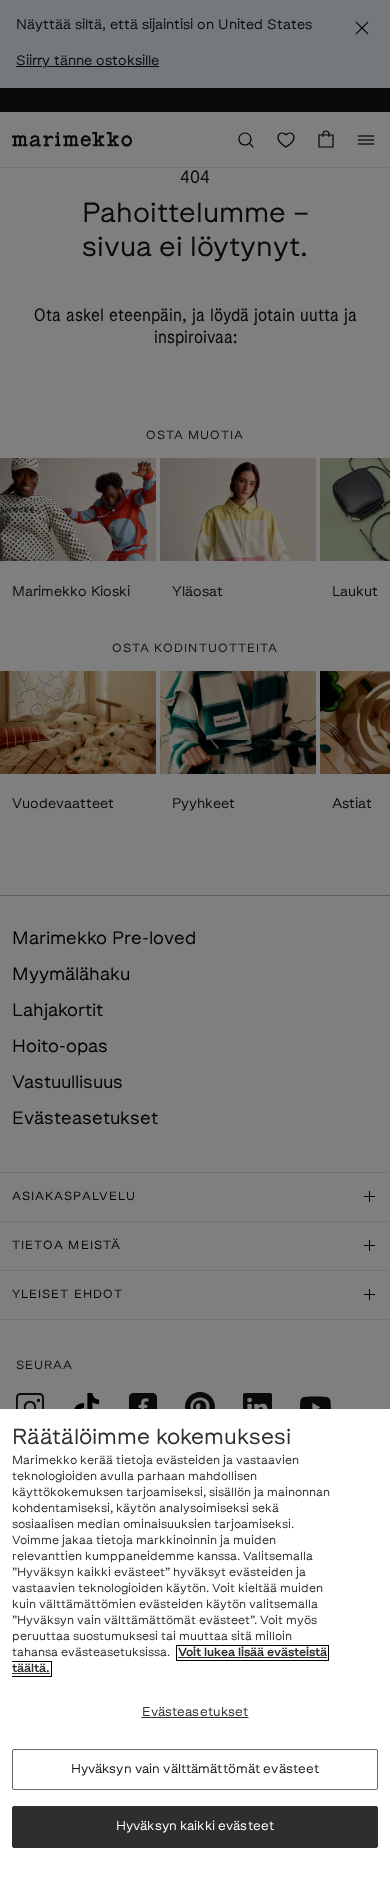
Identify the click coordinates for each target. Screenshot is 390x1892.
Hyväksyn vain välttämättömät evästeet (195, 1769)
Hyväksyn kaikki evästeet (195, 1826)
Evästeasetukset (195, 1712)
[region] (195, 1650)
